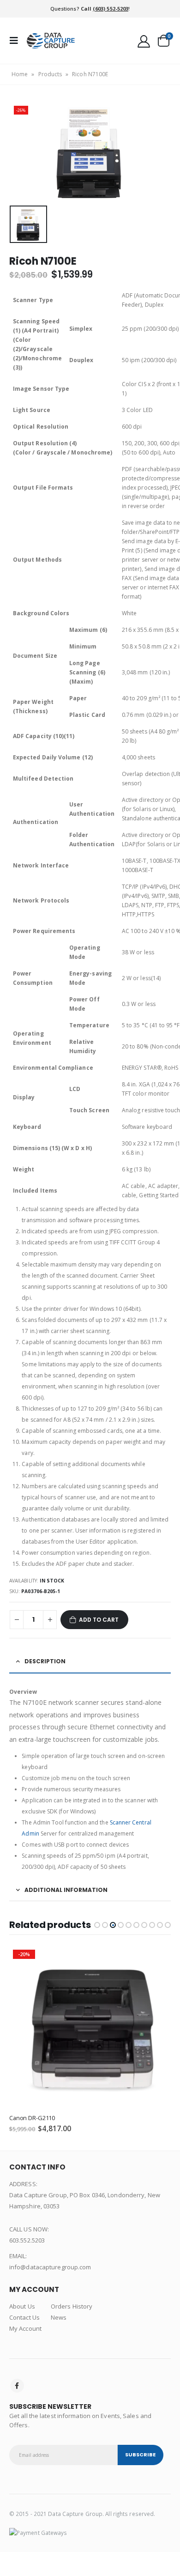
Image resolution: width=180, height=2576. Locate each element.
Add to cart (99, 1620)
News (59, 2317)
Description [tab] (45, 1661)
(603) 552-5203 (111, 9)
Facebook (17, 2386)
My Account (25, 2328)
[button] (97, 1925)
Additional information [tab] (66, 1890)
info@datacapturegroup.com (50, 2267)
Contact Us (24, 2317)
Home (20, 74)
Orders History (72, 2306)
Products (50, 74)
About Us (22, 2306)
